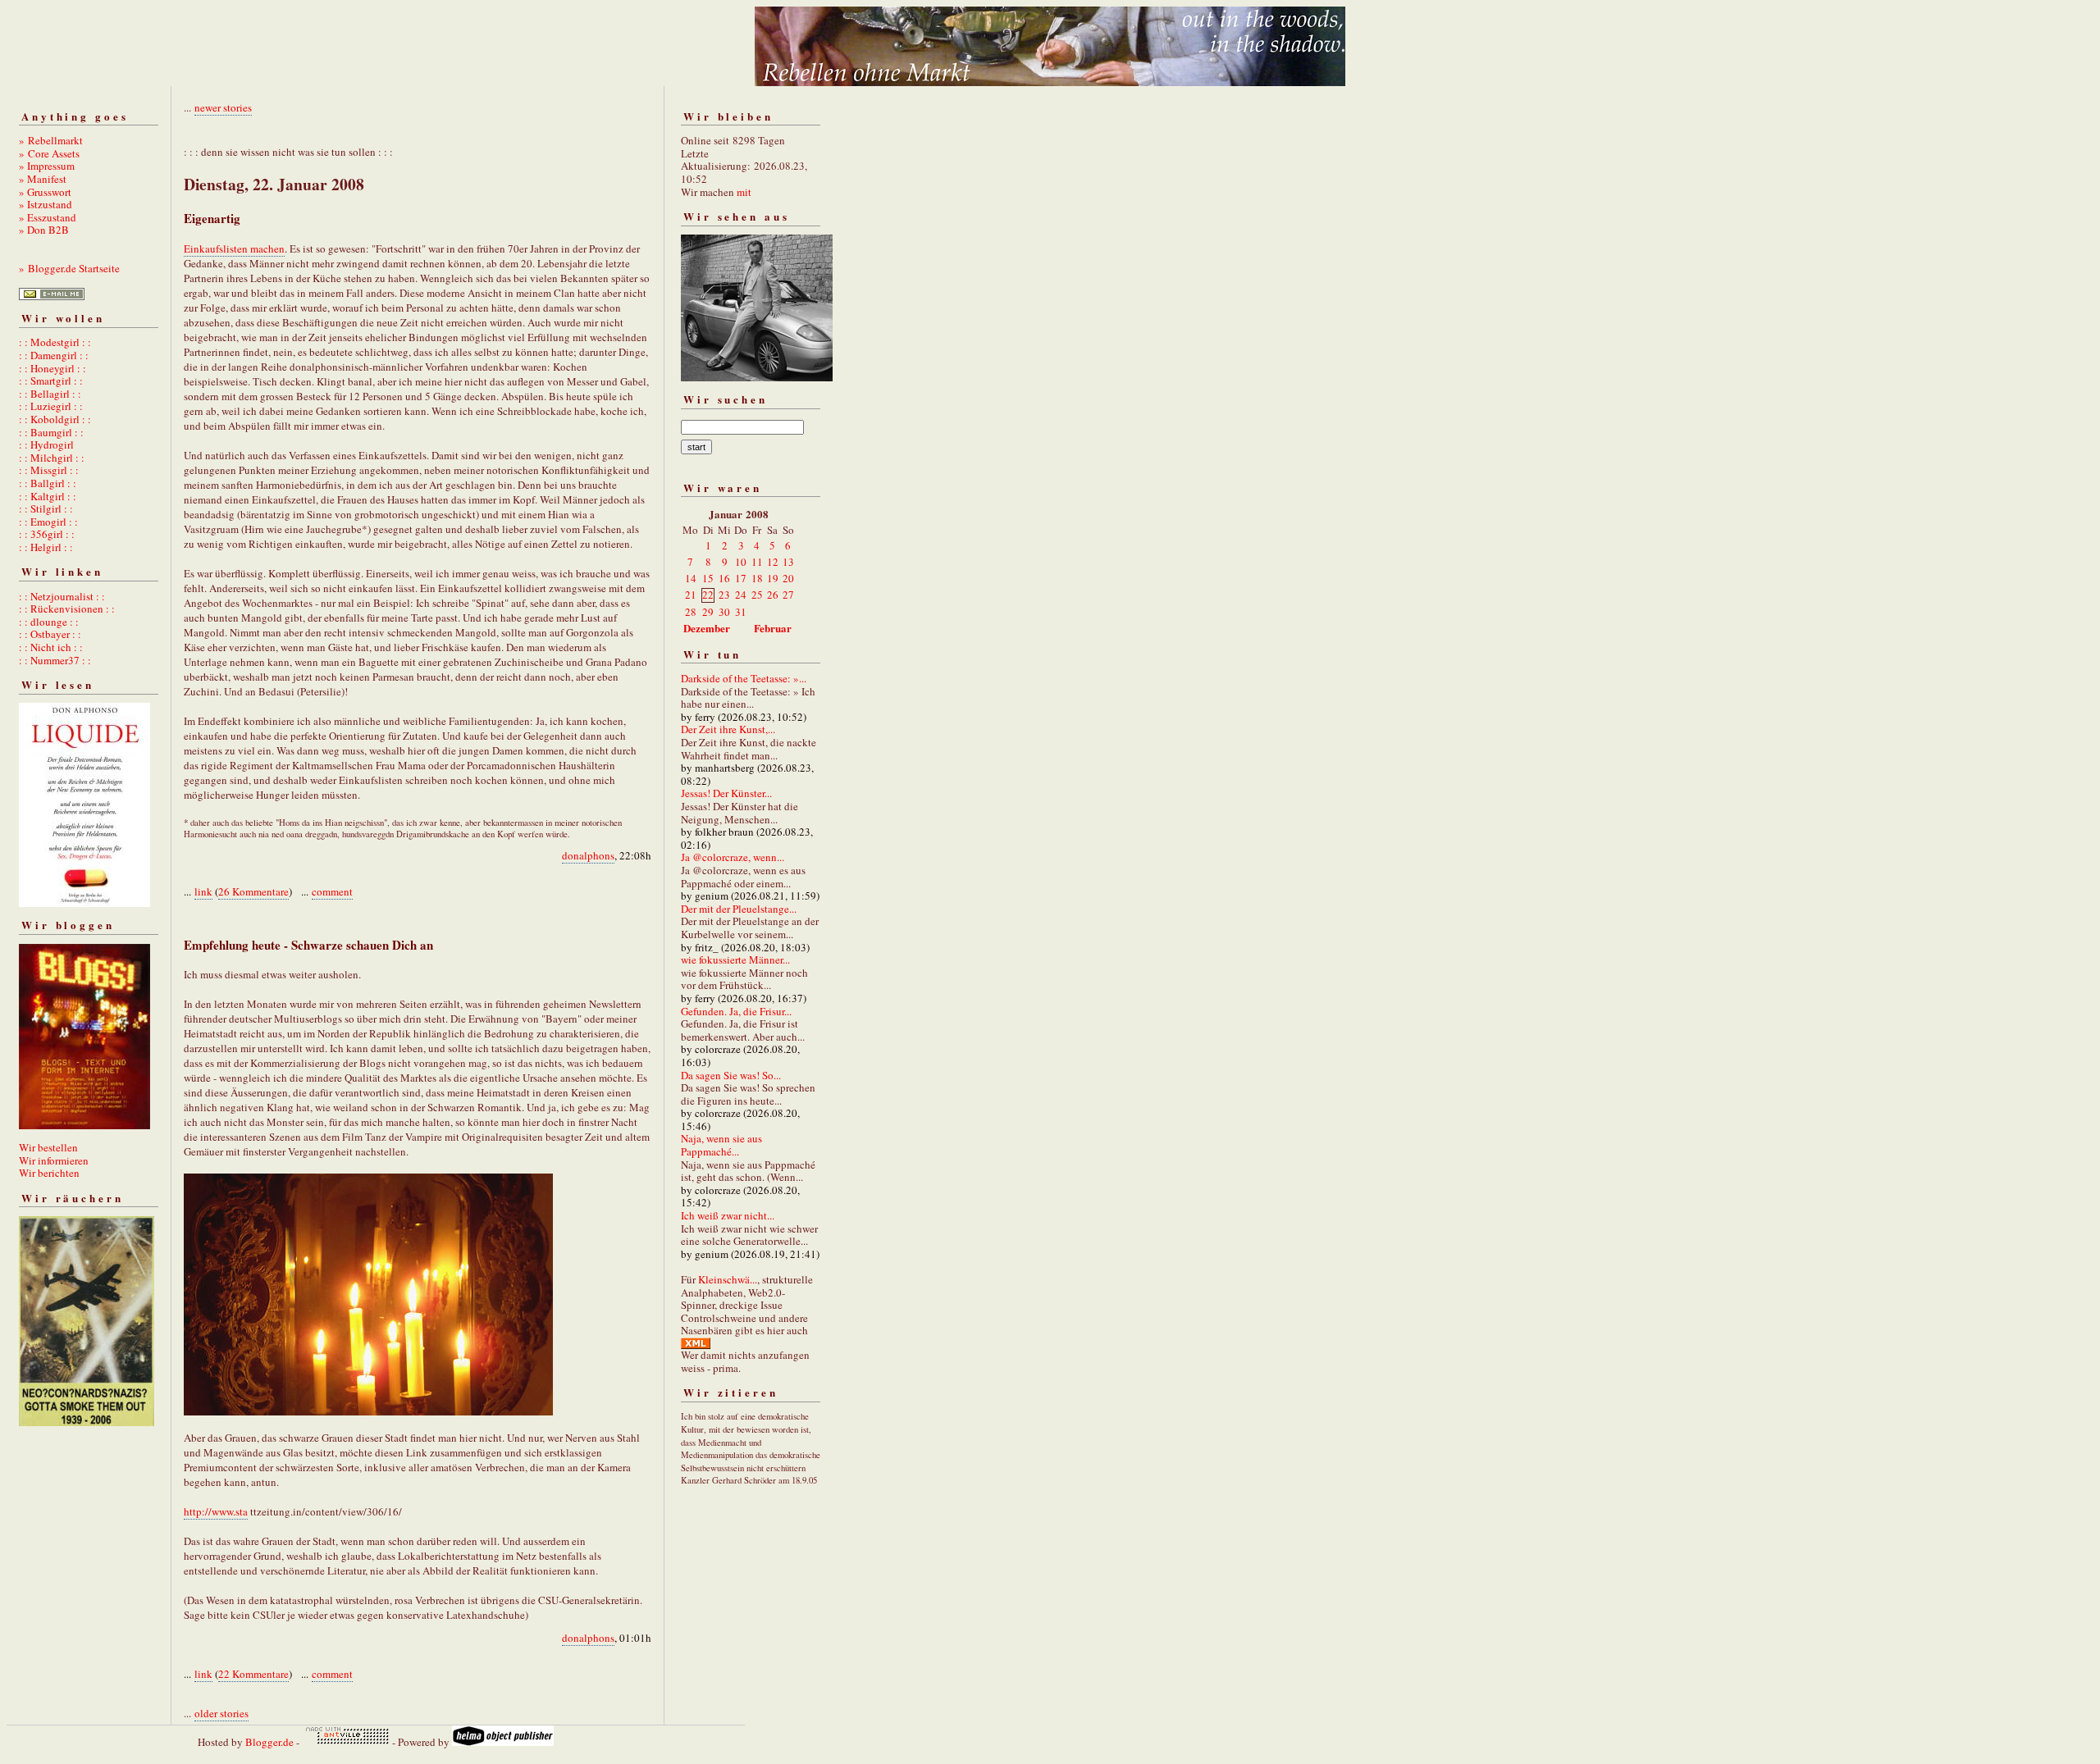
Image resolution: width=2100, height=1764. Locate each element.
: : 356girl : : (47, 534)
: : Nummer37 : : (55, 660)
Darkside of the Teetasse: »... (744, 678)
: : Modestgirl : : (55, 342)
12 (773, 562)
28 (691, 612)
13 (788, 562)
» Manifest (43, 179)
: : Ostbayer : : (50, 634)
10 (741, 562)
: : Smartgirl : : (51, 381)
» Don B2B (44, 230)
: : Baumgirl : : (51, 432)
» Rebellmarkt (51, 140)
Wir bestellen (48, 1147)
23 (724, 595)
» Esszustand (48, 217)
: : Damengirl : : (54, 355)
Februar (773, 628)
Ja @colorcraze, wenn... (733, 857)
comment (332, 891)
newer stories (223, 107)
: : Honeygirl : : (52, 368)
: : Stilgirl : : (46, 508)
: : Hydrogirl (46, 444)
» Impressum (47, 166)
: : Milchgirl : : (52, 458)
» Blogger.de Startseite (69, 268)
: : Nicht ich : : (51, 647)
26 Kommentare (253, 891)
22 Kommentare (253, 1674)
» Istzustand (46, 204)
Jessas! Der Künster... (726, 793)
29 (708, 612)
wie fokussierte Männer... (735, 959)
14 (691, 578)
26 (773, 595)
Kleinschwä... (728, 1279)
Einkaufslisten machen (234, 248)
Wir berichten (49, 1173)
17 (741, 578)
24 (741, 595)
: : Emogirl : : (48, 522)
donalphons (588, 855)
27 (788, 595)
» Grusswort (45, 192)
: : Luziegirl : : (51, 406)
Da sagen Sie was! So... (731, 1075)
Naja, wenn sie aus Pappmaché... (721, 1145)
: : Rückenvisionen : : (67, 609)
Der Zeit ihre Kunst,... (728, 729)
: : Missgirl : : (49, 470)
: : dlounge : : (49, 622)
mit (744, 192)
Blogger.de (269, 1742)
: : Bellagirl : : (50, 394)
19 (773, 578)
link (203, 891)
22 (708, 595)
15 (708, 578)
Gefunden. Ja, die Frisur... (736, 1011)
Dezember (707, 628)
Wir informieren (54, 1160)
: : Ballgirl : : (48, 483)
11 (757, 562)
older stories (221, 1713)
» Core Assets (49, 153)
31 (741, 612)
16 (724, 578)
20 (788, 578)
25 (757, 595)
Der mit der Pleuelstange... (739, 909)
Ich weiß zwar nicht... (728, 1215)
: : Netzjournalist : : (62, 596)
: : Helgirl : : (46, 547)
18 (757, 578)
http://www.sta (216, 1511)
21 (691, 595)
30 (724, 612)
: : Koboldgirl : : (55, 419)
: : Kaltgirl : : (48, 496)
